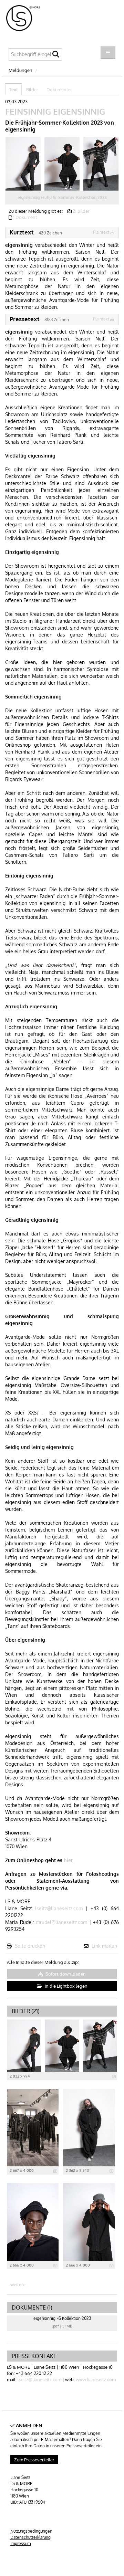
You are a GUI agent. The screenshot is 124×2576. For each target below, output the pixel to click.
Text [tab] (13, 90)
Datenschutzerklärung (30, 2537)
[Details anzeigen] (114, 2076)
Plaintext (102, 232)
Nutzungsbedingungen (31, 2531)
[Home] (27, 19)
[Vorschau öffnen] (62, 164)
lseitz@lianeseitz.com (59, 1908)
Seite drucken (30, 1946)
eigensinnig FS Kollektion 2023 (62, 2318)
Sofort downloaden (65, 1974)
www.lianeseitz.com (96, 2379)
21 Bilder (81, 211)
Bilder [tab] (32, 90)
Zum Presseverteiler (34, 2460)
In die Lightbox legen (66, 1986)
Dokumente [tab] (59, 90)
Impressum (20, 2543)
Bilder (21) (26, 2011)
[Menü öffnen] (108, 53)
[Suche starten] (56, 56)
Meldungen (20, 70)
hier (68, 1860)
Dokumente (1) (32, 2307)
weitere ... (20, 2284)
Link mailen (104, 1946)
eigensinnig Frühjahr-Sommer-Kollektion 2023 (62, 197)
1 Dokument (25, 217)
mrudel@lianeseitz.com (61, 1922)
